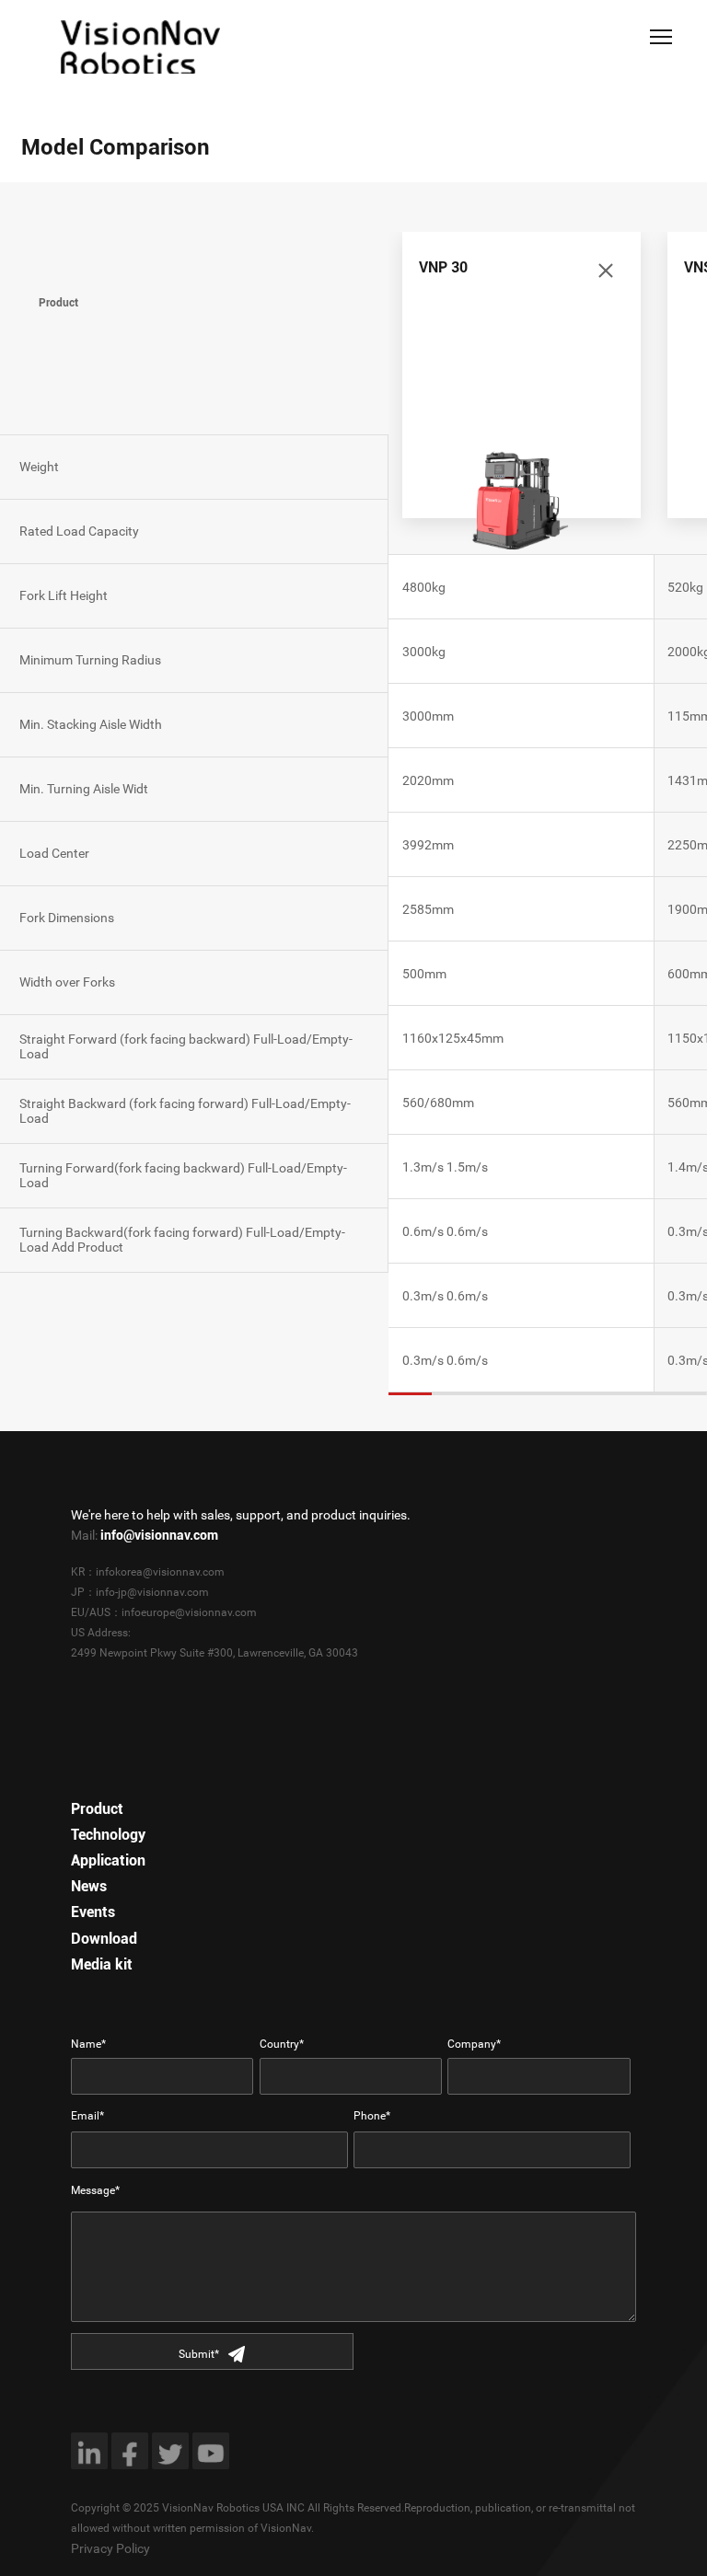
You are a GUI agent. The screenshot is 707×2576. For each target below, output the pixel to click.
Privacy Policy (110, 2548)
